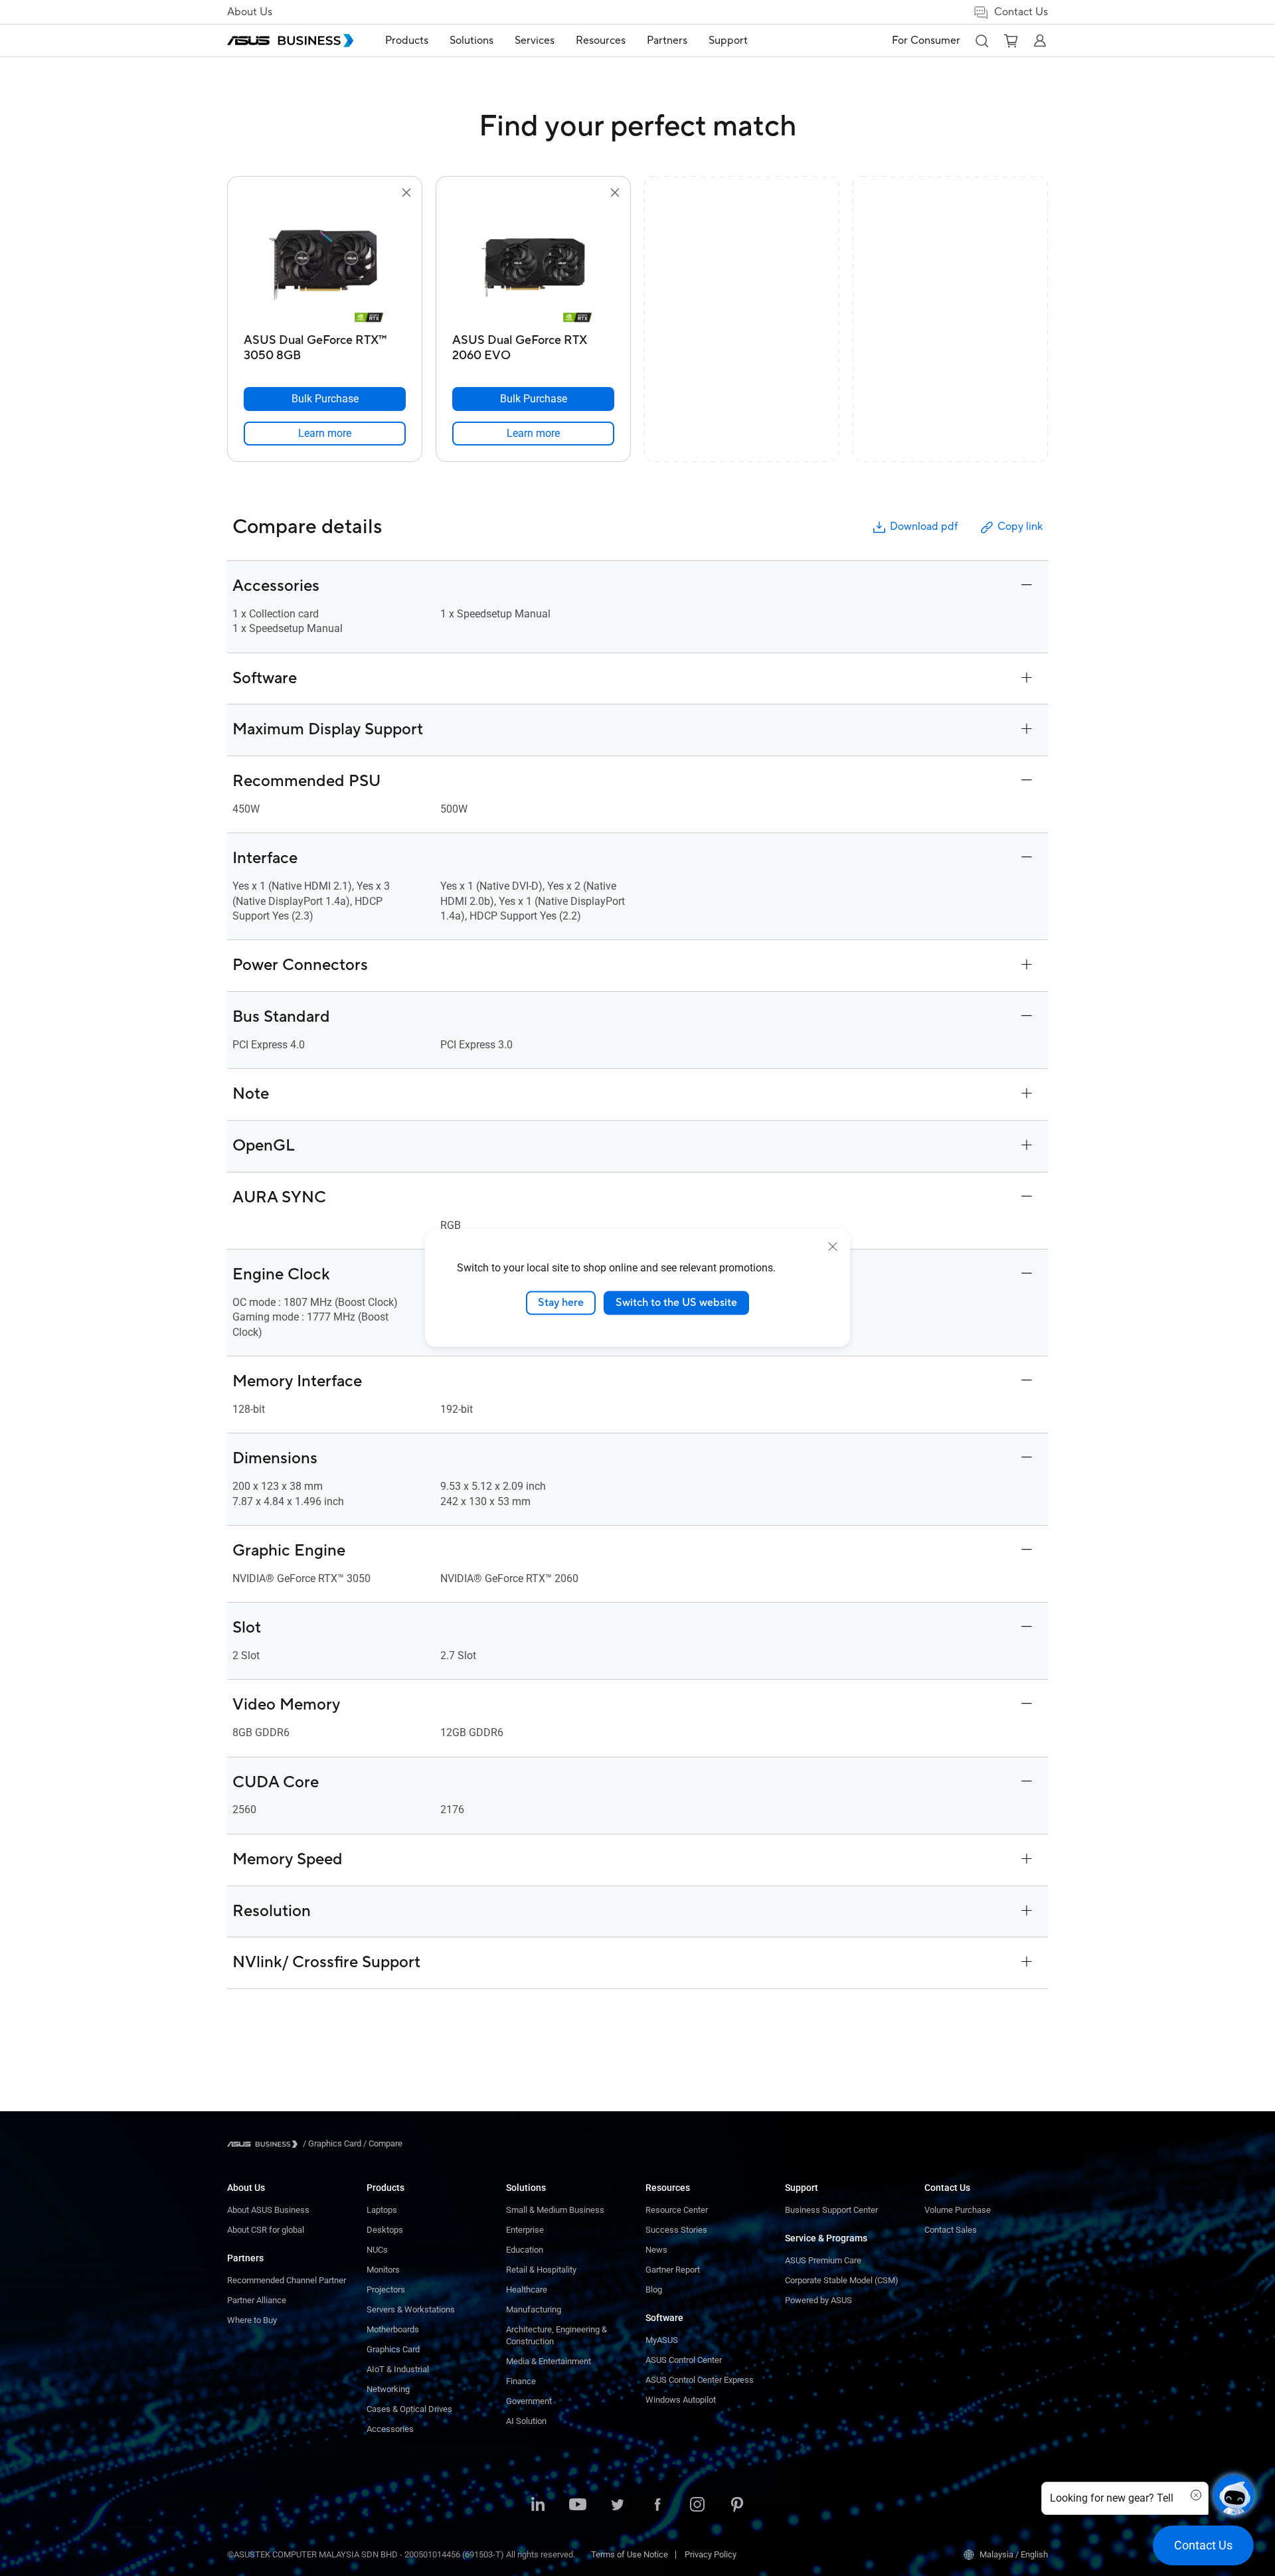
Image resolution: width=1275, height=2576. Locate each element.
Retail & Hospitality (541, 2270)
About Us (250, 12)
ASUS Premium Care (823, 2260)
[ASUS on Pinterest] (737, 2506)
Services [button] (535, 40)
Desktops (385, 2230)
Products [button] (407, 40)
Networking (388, 2389)
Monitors (383, 2270)
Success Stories (676, 2230)
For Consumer (926, 40)
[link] (325, 434)
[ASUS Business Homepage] (290, 40)
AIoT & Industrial (398, 2369)
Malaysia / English (1014, 2554)
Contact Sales (951, 2230)
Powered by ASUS (818, 2300)
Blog (654, 2290)
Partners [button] (667, 40)
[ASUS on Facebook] (657, 2506)
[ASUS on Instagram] (697, 2506)
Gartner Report (673, 2270)
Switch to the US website (676, 1303)
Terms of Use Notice (630, 2554)
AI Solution (526, 2421)
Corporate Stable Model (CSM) (842, 2280)
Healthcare (527, 2290)
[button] (981, 40)
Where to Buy (252, 2320)
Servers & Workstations (411, 2309)
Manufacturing (534, 2309)
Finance (521, 2381)
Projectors (386, 2290)
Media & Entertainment (549, 2361)
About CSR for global (266, 2230)
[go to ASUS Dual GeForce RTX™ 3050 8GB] (325, 264)
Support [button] (728, 40)
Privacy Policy (711, 2554)
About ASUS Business (268, 2210)
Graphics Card (393, 2349)
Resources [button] (601, 40)
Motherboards (393, 2329)
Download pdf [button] (924, 526)
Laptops (382, 2210)
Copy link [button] (1020, 526)
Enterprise (525, 2230)
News (656, 2250)
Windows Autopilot (681, 2400)
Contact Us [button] (1021, 12)
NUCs (377, 2250)
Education (525, 2250)
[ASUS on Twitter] (618, 2506)
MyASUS (662, 2340)
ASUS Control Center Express (700, 2380)
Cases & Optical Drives (409, 2409)
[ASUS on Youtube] (578, 2506)
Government (529, 2401)
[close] (833, 1247)
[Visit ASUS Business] (265, 2144)
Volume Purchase (958, 2210)
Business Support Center (831, 2210)
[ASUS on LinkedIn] (538, 2506)
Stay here (561, 1303)
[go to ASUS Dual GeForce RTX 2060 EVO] (533, 264)
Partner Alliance (257, 2300)
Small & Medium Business (555, 2210)
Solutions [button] (471, 40)
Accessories (390, 2429)
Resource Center (677, 2210)
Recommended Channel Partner (287, 2280)
